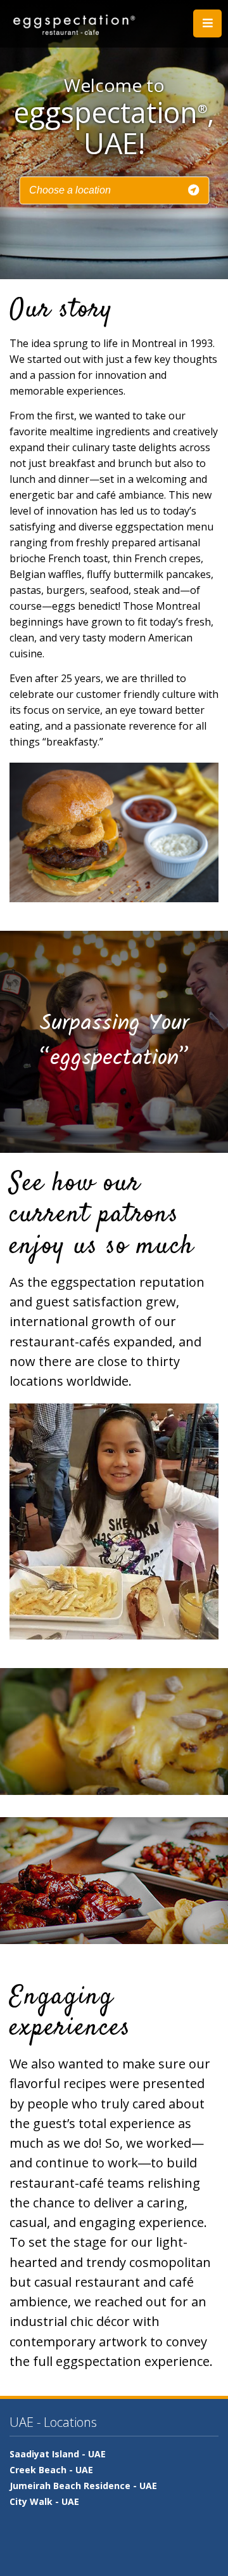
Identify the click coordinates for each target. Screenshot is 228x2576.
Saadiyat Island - (58, 2454)
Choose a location (70, 190)
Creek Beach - (51, 2470)
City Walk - (44, 2501)
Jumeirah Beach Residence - (83, 2486)
